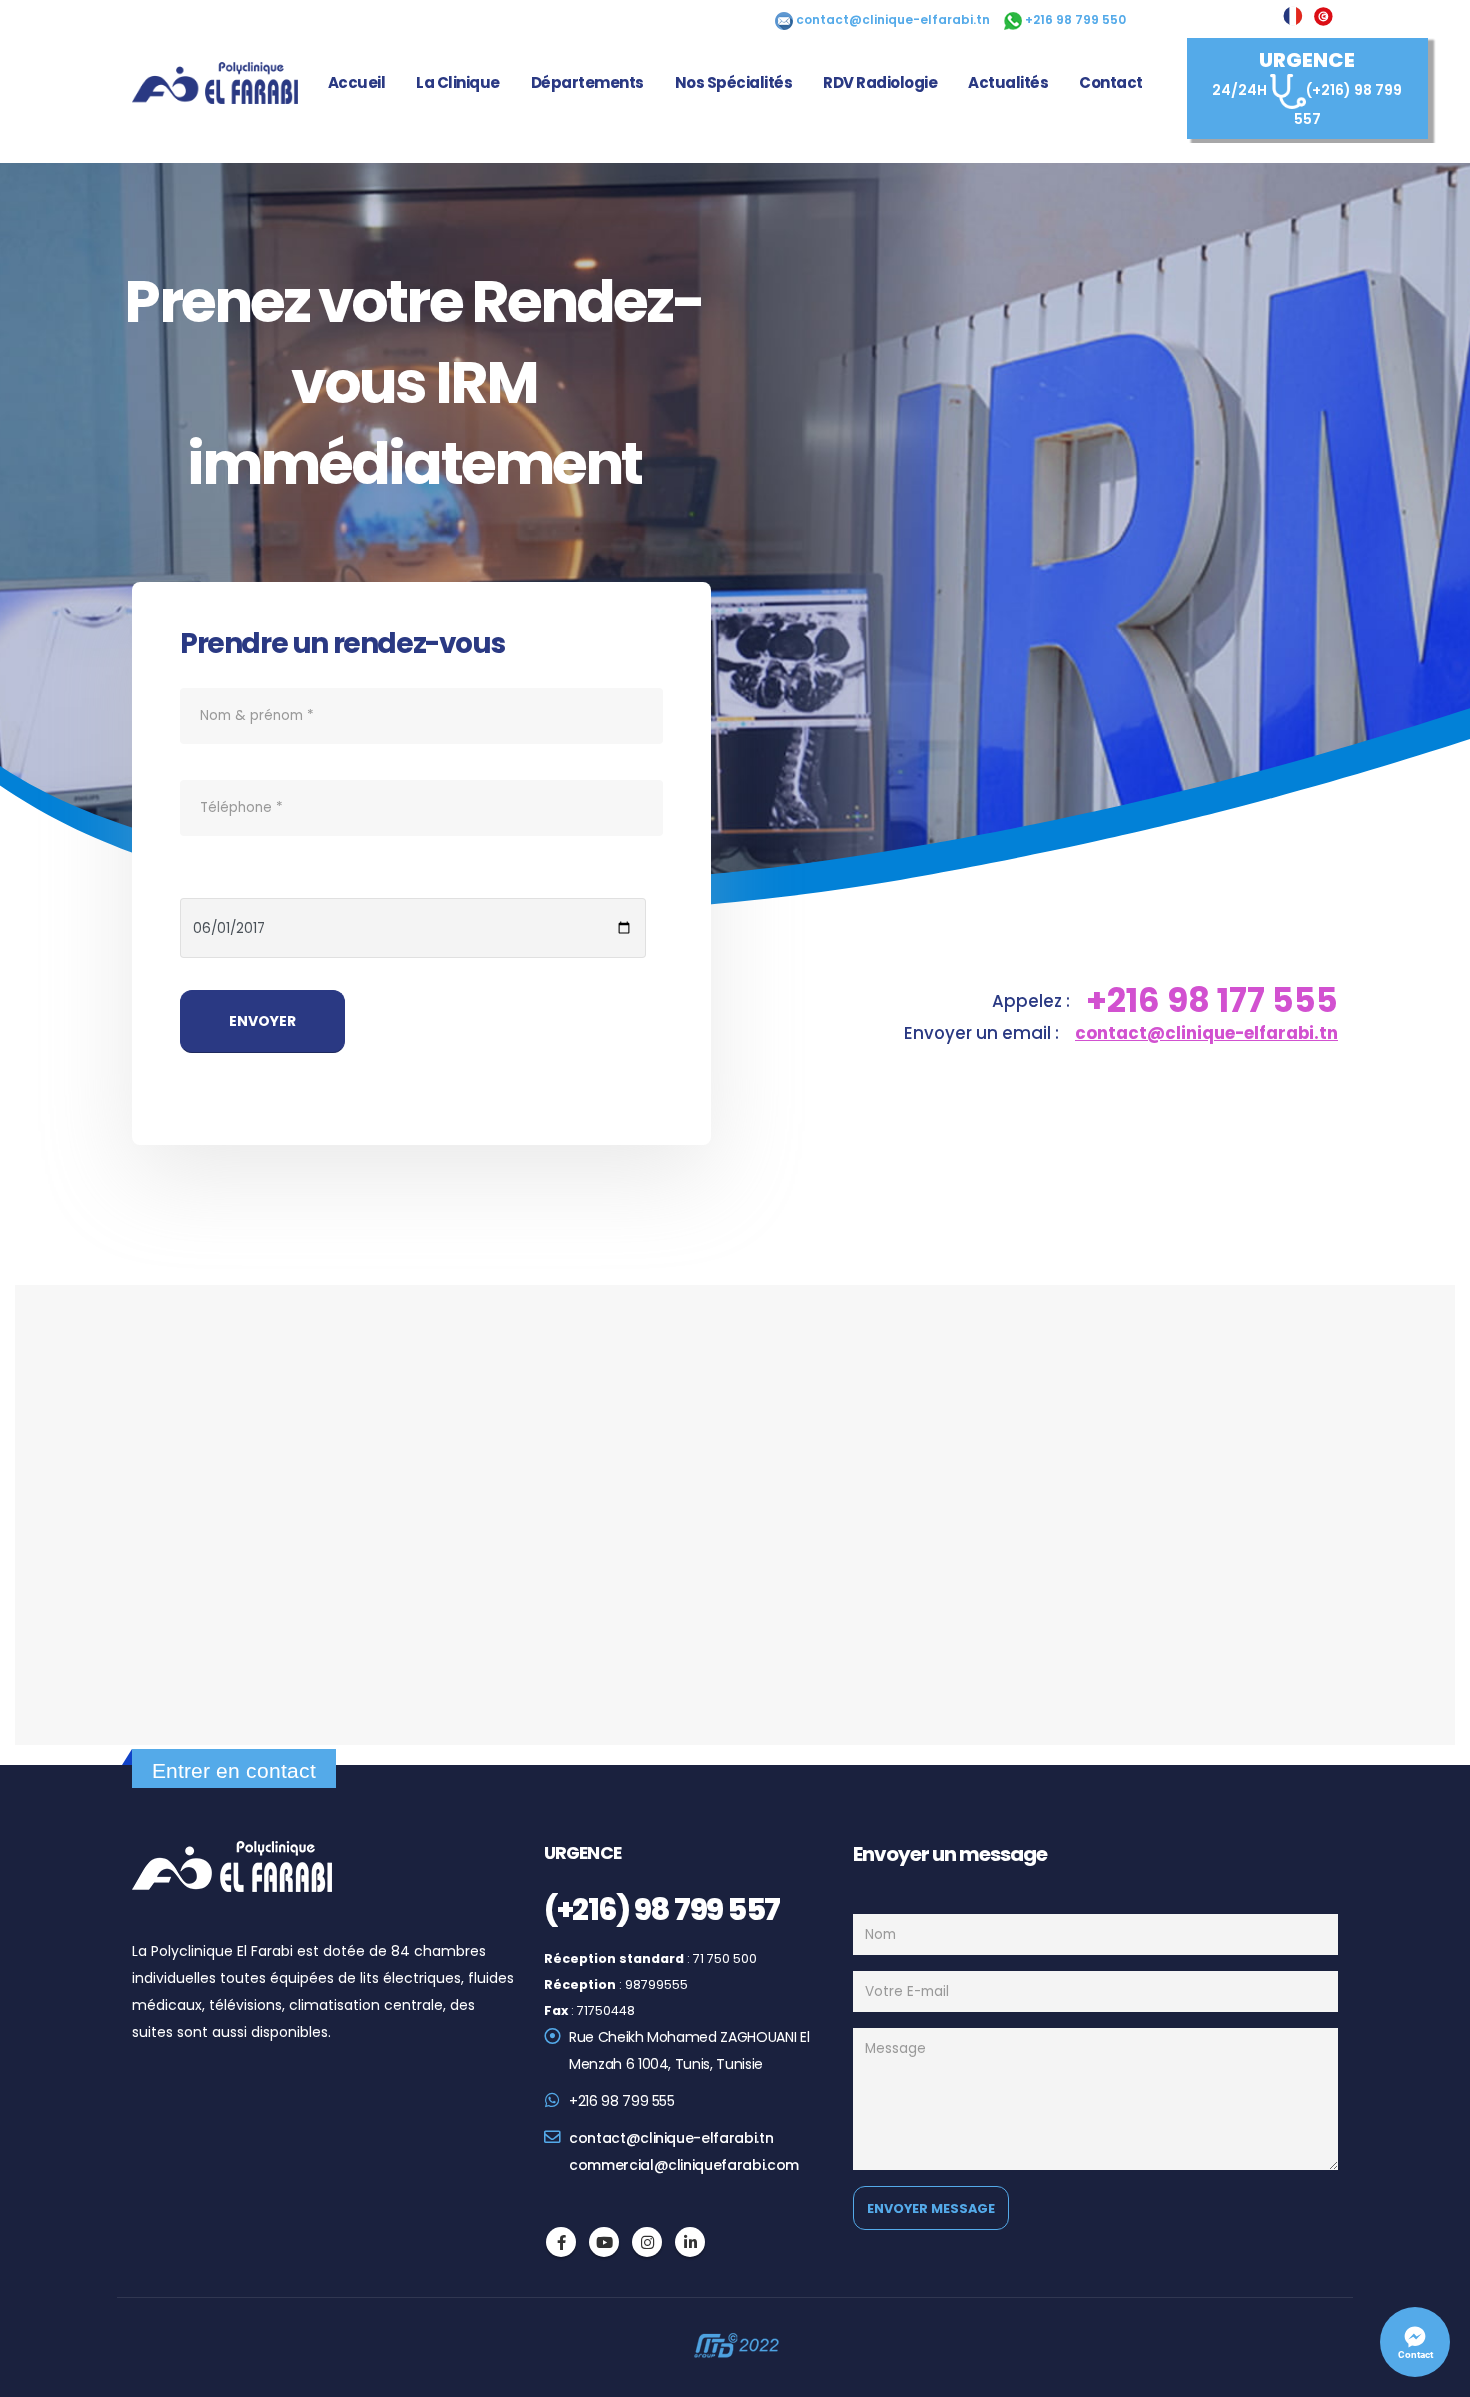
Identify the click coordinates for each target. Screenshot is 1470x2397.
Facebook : (561, 2242)
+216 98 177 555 (1212, 1000)
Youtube (604, 2242)
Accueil (357, 82)
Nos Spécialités (734, 82)
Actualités (1008, 82)
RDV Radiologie (880, 82)
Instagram (647, 2242)
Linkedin (690, 2242)
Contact (1111, 82)
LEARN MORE (414, 540)
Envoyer (262, 1021)
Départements (587, 82)
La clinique (458, 82)
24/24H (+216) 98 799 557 (1307, 88)
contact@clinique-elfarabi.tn (1206, 1033)
